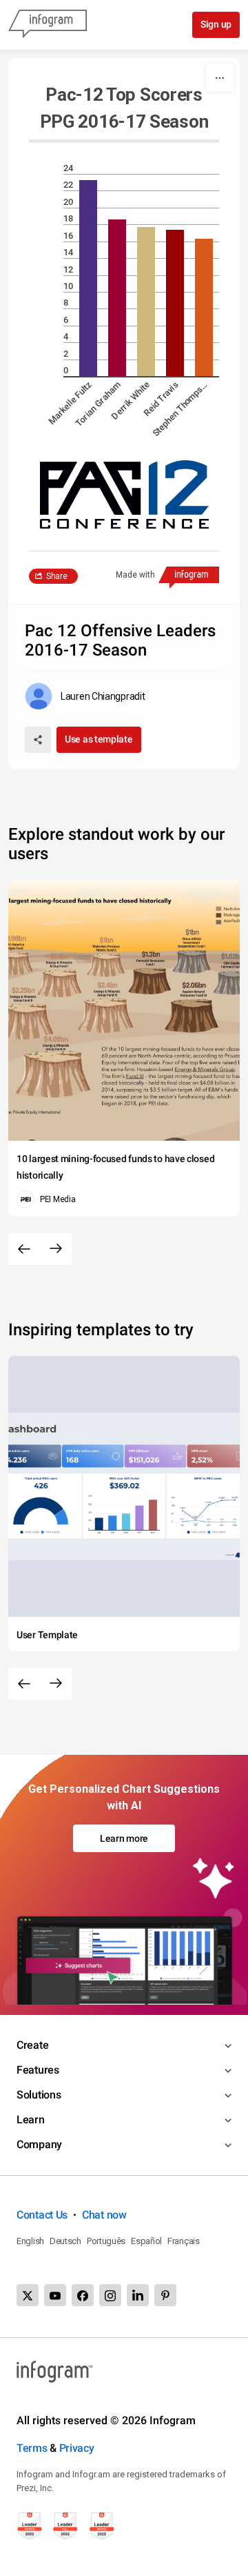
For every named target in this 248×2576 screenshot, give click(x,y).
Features (38, 2070)
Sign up (216, 24)
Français (184, 2241)
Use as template (99, 739)
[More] (220, 78)
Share (57, 576)
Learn (31, 2120)
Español (146, 2241)
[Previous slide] (24, 1249)
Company (39, 2144)
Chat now (104, 2215)
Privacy (77, 2448)
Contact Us (42, 2215)
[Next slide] (56, 1249)
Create (32, 2045)
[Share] (38, 740)
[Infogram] (48, 25)
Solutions (39, 2095)
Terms (32, 2448)
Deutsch (65, 2241)
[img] (88, 278)
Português (106, 2241)
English (30, 2241)
